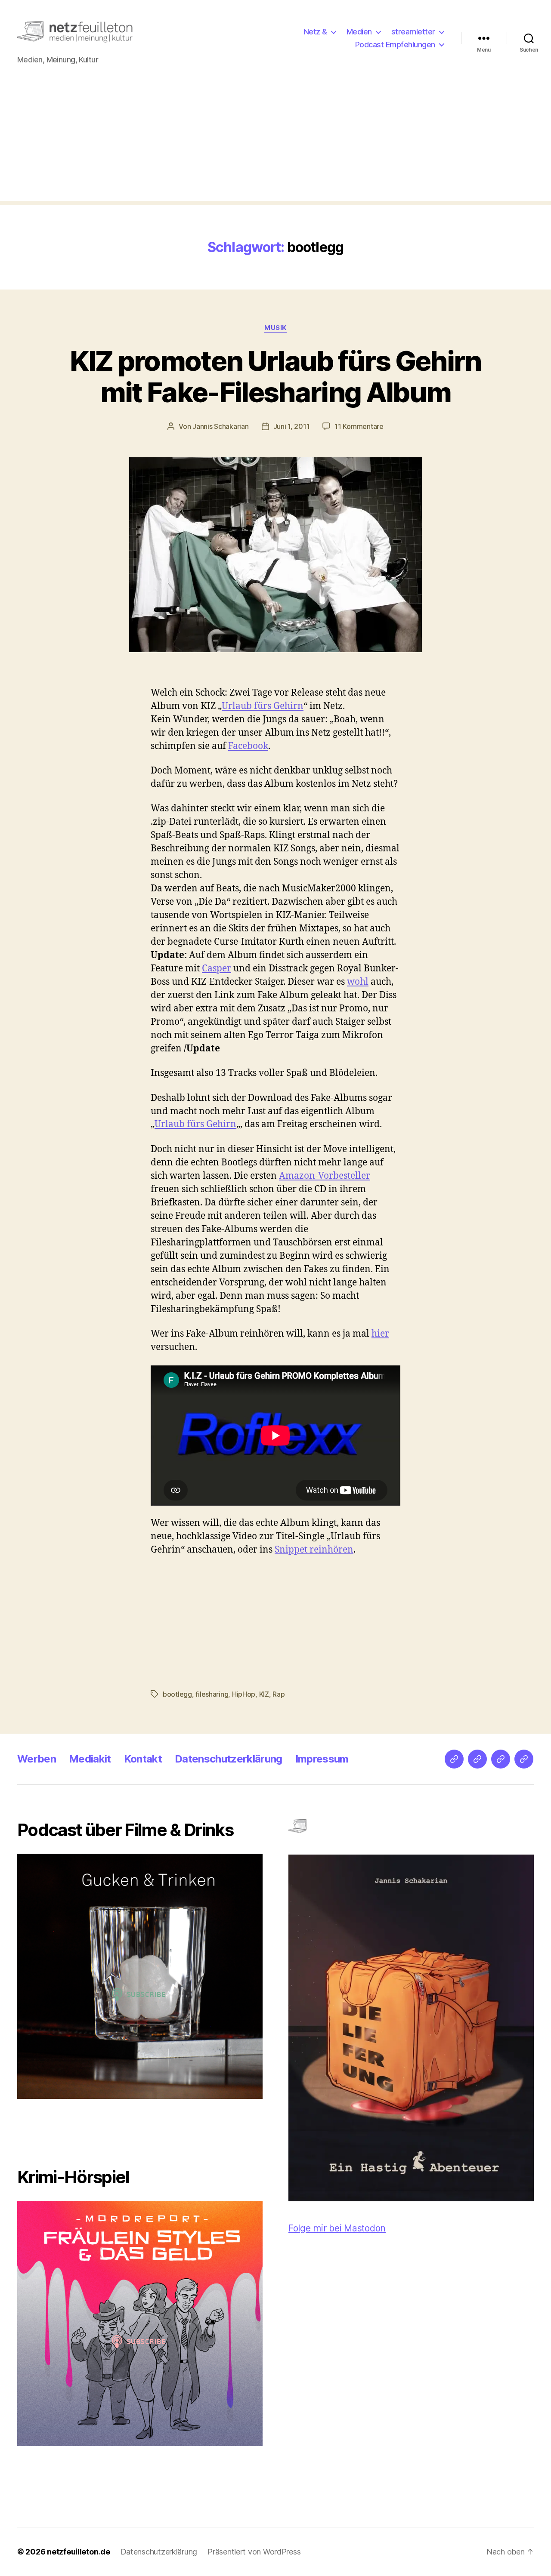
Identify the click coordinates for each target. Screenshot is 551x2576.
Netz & (315, 32)
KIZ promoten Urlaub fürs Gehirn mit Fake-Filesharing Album (275, 376)
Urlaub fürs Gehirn (263, 706)
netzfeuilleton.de (78, 2552)
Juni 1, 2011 (292, 426)
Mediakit (90, 1759)
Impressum (322, 1759)
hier (380, 1334)
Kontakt (143, 1759)
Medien (359, 32)
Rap (279, 1694)
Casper (217, 969)
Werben (37, 1759)
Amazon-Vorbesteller (325, 1176)
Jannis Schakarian (220, 426)
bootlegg (177, 1694)
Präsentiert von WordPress (254, 2552)
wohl (358, 982)
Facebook (248, 746)
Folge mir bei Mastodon (337, 2228)
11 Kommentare (359, 426)
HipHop (244, 1694)
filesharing (212, 1694)
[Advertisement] (275, 141)
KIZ (264, 1694)
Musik (275, 328)
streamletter (413, 32)
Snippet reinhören (314, 1550)
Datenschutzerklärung (229, 1759)
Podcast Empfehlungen (395, 45)
